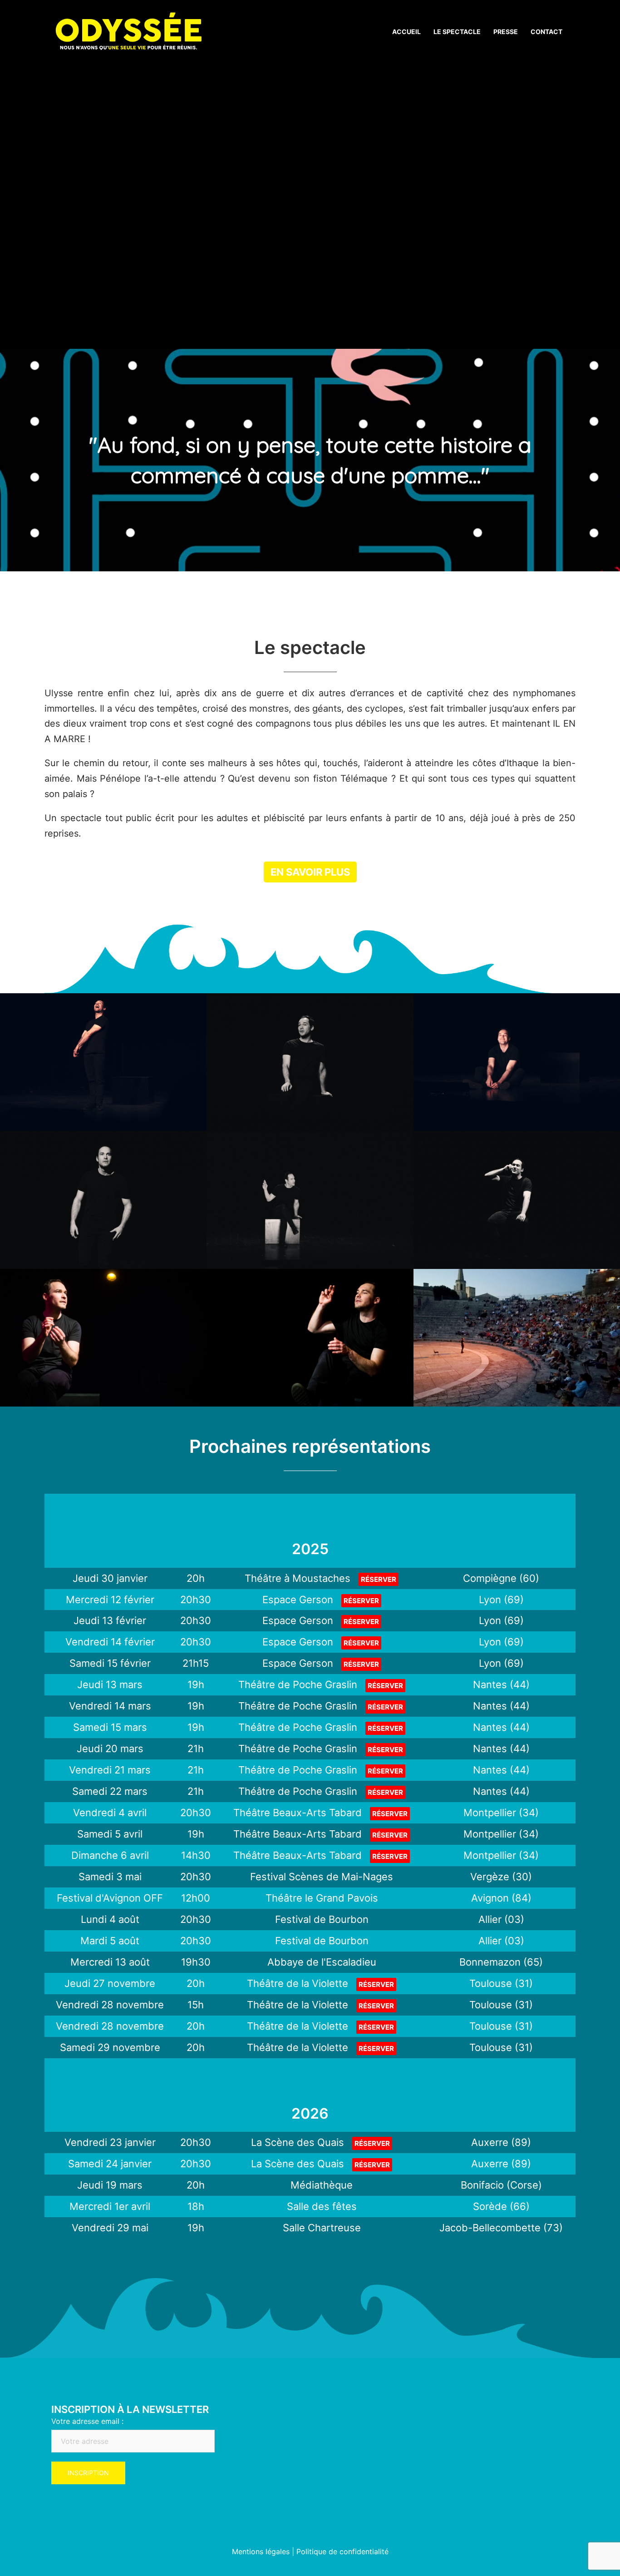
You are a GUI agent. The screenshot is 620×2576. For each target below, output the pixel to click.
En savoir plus (310, 872)
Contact (546, 32)
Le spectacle (457, 32)
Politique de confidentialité (342, 2551)
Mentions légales (261, 2551)
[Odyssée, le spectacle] (128, 31)
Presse (506, 32)
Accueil (406, 32)
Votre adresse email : (87, 2421)
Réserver (379, 1579)
